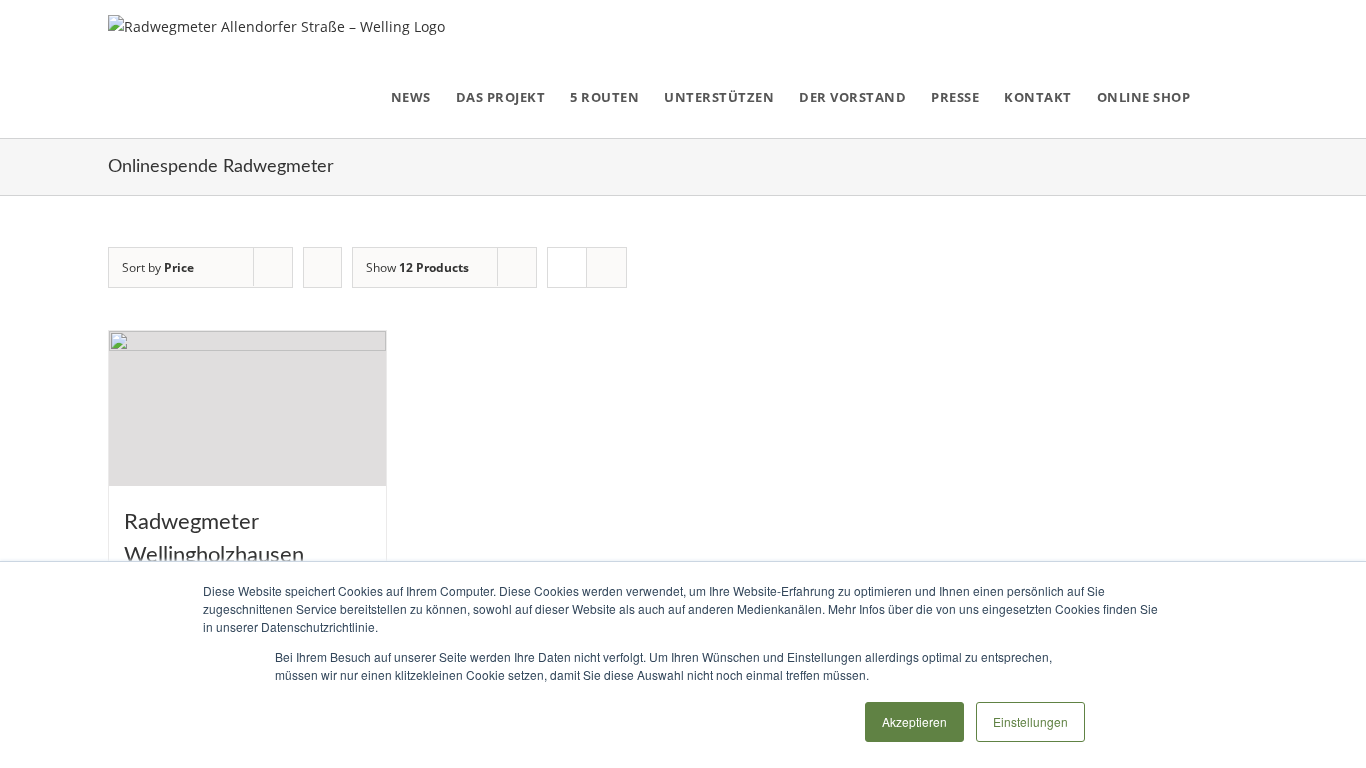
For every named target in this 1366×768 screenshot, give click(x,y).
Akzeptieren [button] (914, 721)
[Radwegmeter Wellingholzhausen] (247, 409)
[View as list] (606, 267)
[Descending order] (322, 267)
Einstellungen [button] (1030, 721)
